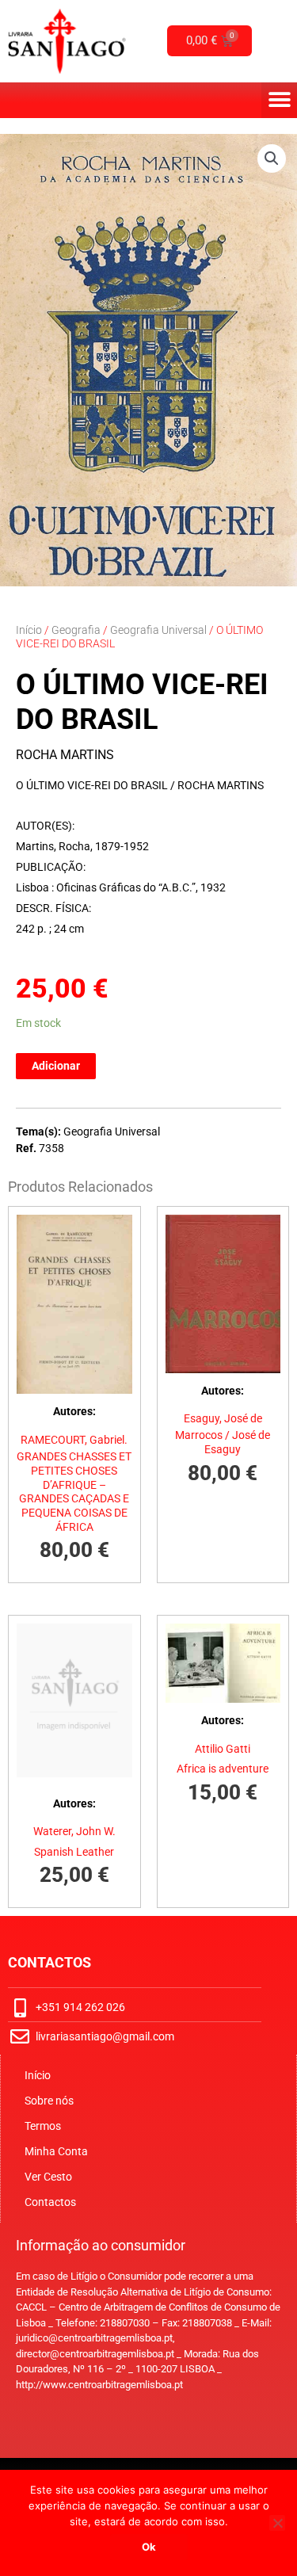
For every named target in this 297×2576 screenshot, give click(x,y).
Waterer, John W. (74, 1831)
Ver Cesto (48, 2177)
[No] (277, 2523)
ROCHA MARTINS (65, 755)
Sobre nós (49, 2101)
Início (29, 630)
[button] (279, 100)
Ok (149, 2547)
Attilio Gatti (223, 1749)
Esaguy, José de (223, 1418)
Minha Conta (56, 2151)
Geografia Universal (158, 630)
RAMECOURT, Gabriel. (74, 1440)
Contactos (50, 2202)
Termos (43, 2126)
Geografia (76, 630)
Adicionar (56, 1066)
